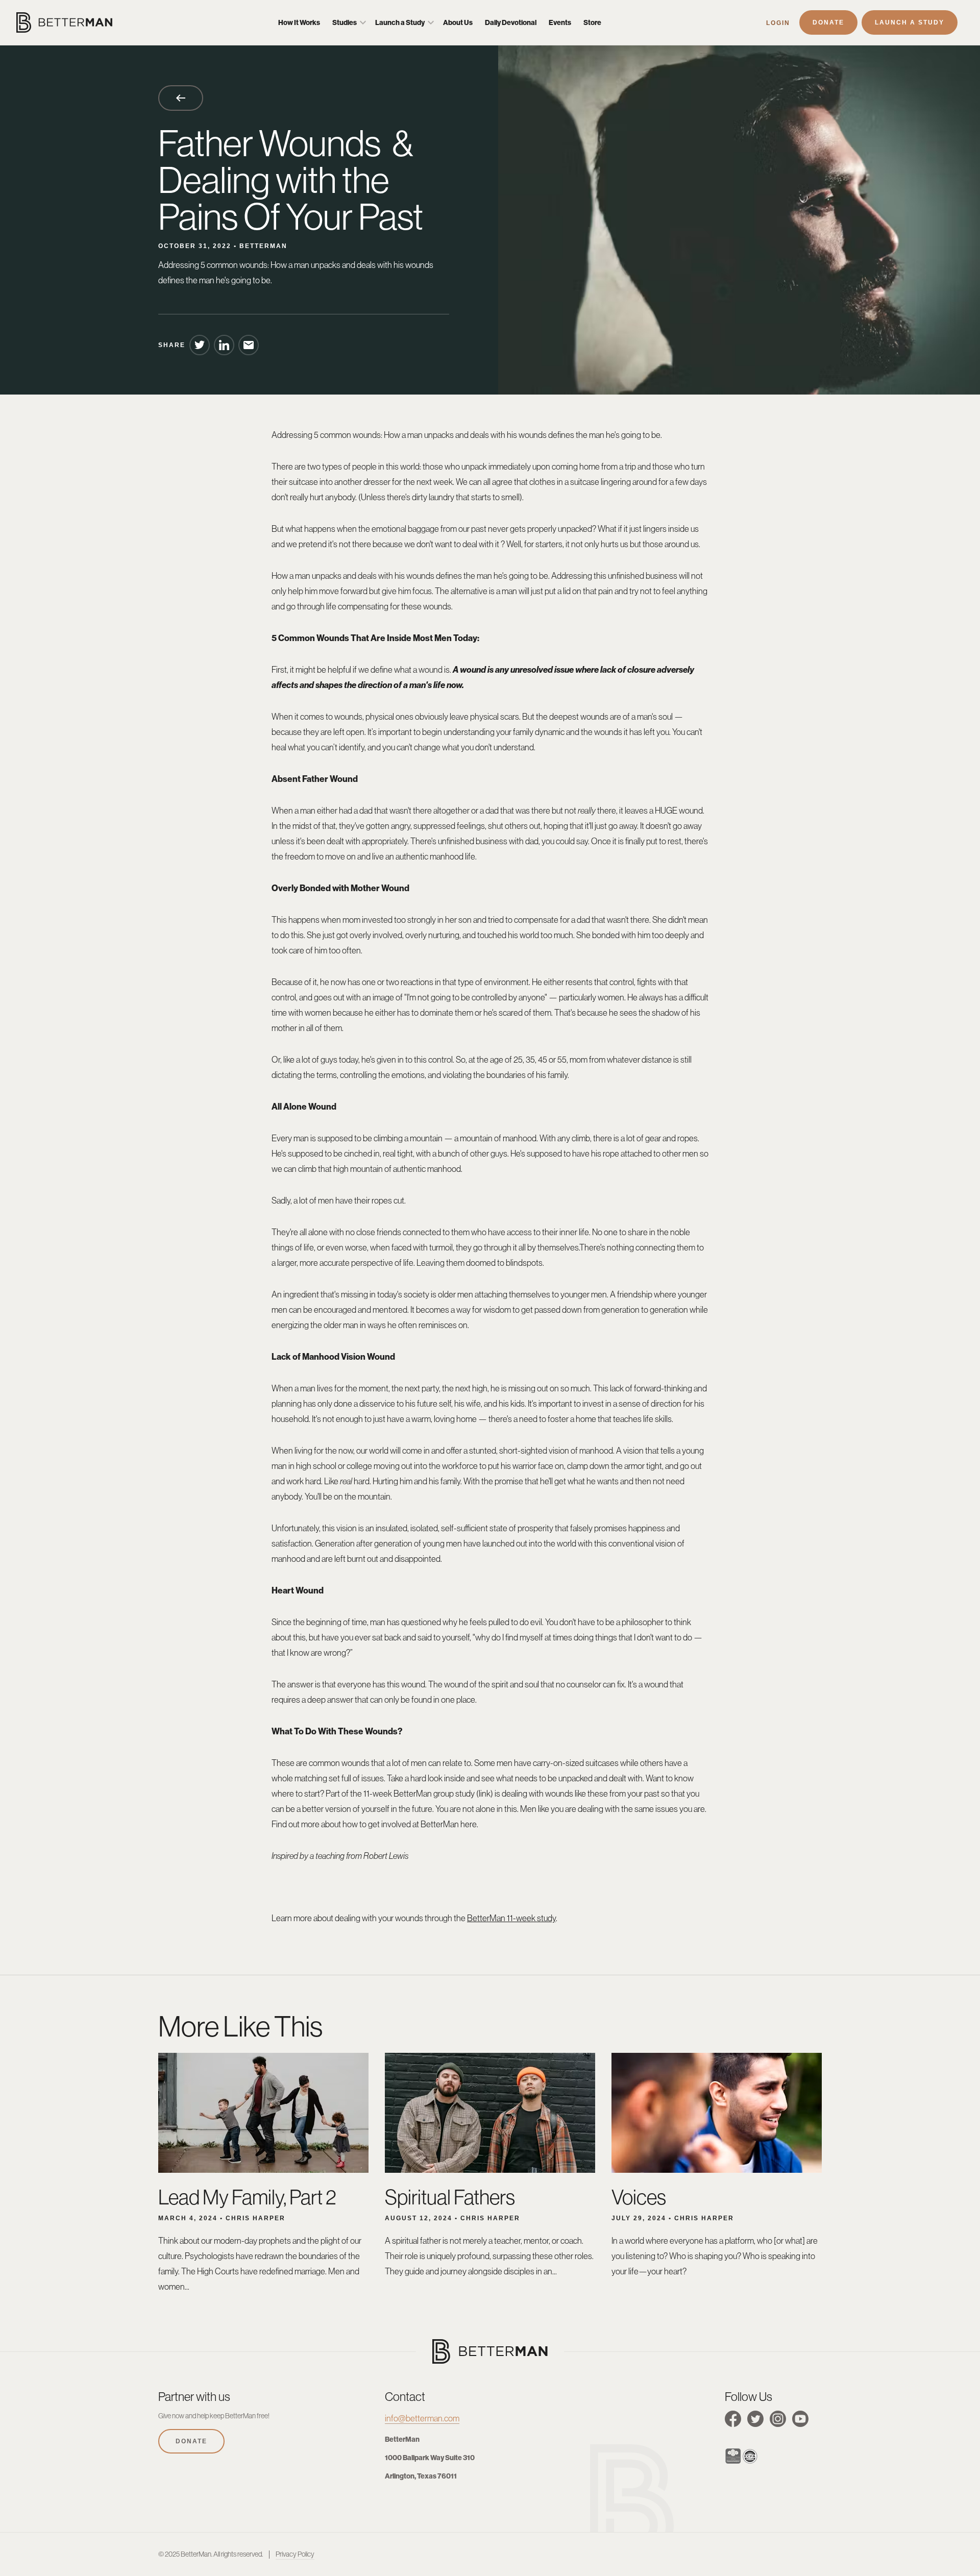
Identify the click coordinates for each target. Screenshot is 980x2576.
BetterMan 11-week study (511, 1918)
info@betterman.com (422, 2418)
